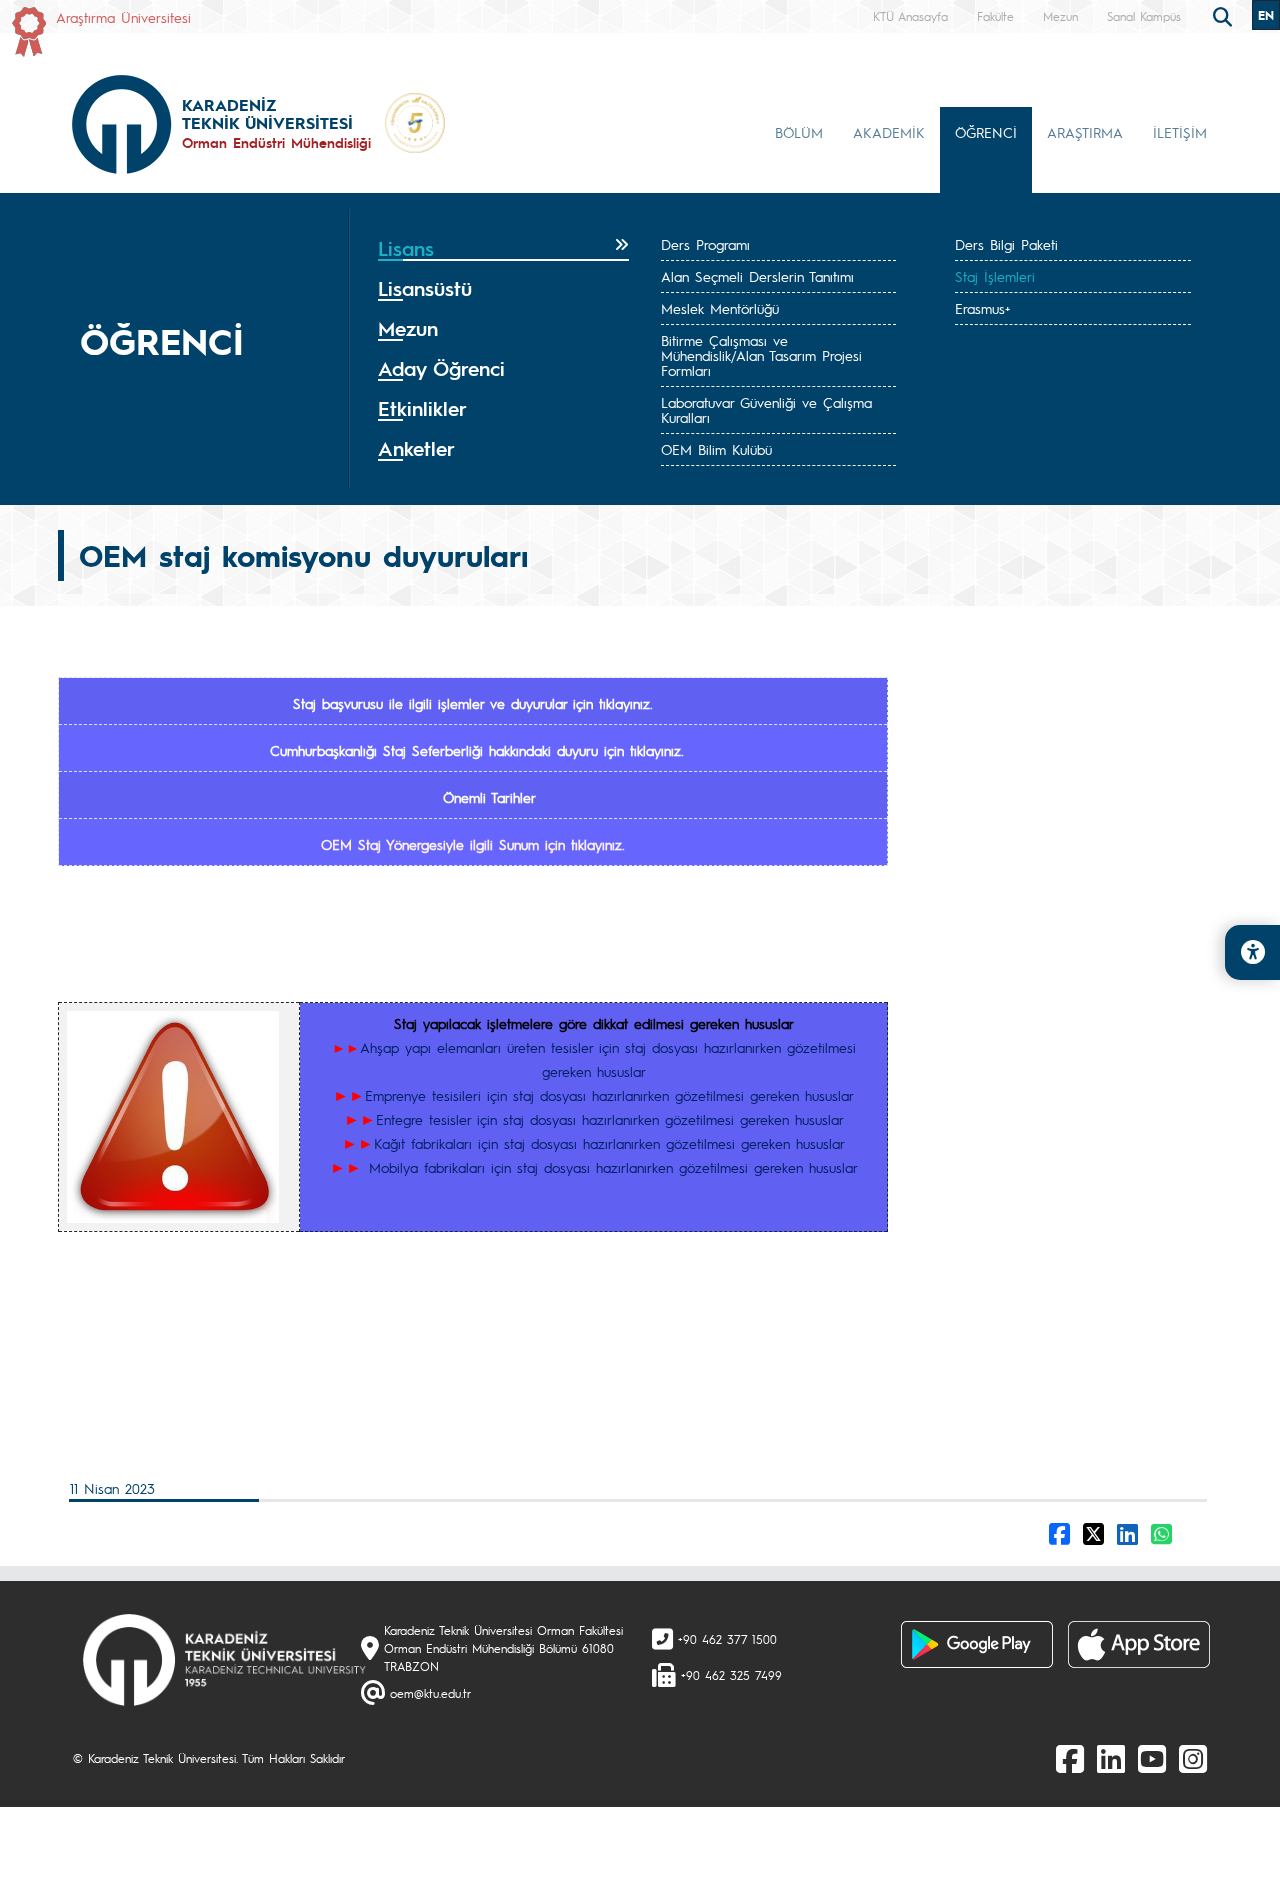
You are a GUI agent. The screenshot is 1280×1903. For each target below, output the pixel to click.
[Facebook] (1070, 1758)
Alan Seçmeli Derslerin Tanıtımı (757, 276)
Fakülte (995, 16)
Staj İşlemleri (995, 276)
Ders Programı (705, 244)
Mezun (1060, 16)
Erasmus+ (982, 308)
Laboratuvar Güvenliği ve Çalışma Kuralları (766, 409)
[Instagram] (1193, 1758)
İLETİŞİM (1180, 132)
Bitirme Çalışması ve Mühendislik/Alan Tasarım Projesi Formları (761, 355)
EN (1266, 15)
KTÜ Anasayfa (910, 16)
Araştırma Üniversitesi (123, 17)
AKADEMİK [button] (889, 132)
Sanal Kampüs (1144, 16)
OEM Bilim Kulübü (716, 449)
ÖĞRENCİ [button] (986, 132)
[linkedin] (1111, 1758)
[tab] (503, 249)
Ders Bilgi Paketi (1006, 244)
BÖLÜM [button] (799, 132)
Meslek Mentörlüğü (720, 308)
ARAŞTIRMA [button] (1085, 132)
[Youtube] (1152, 1758)
